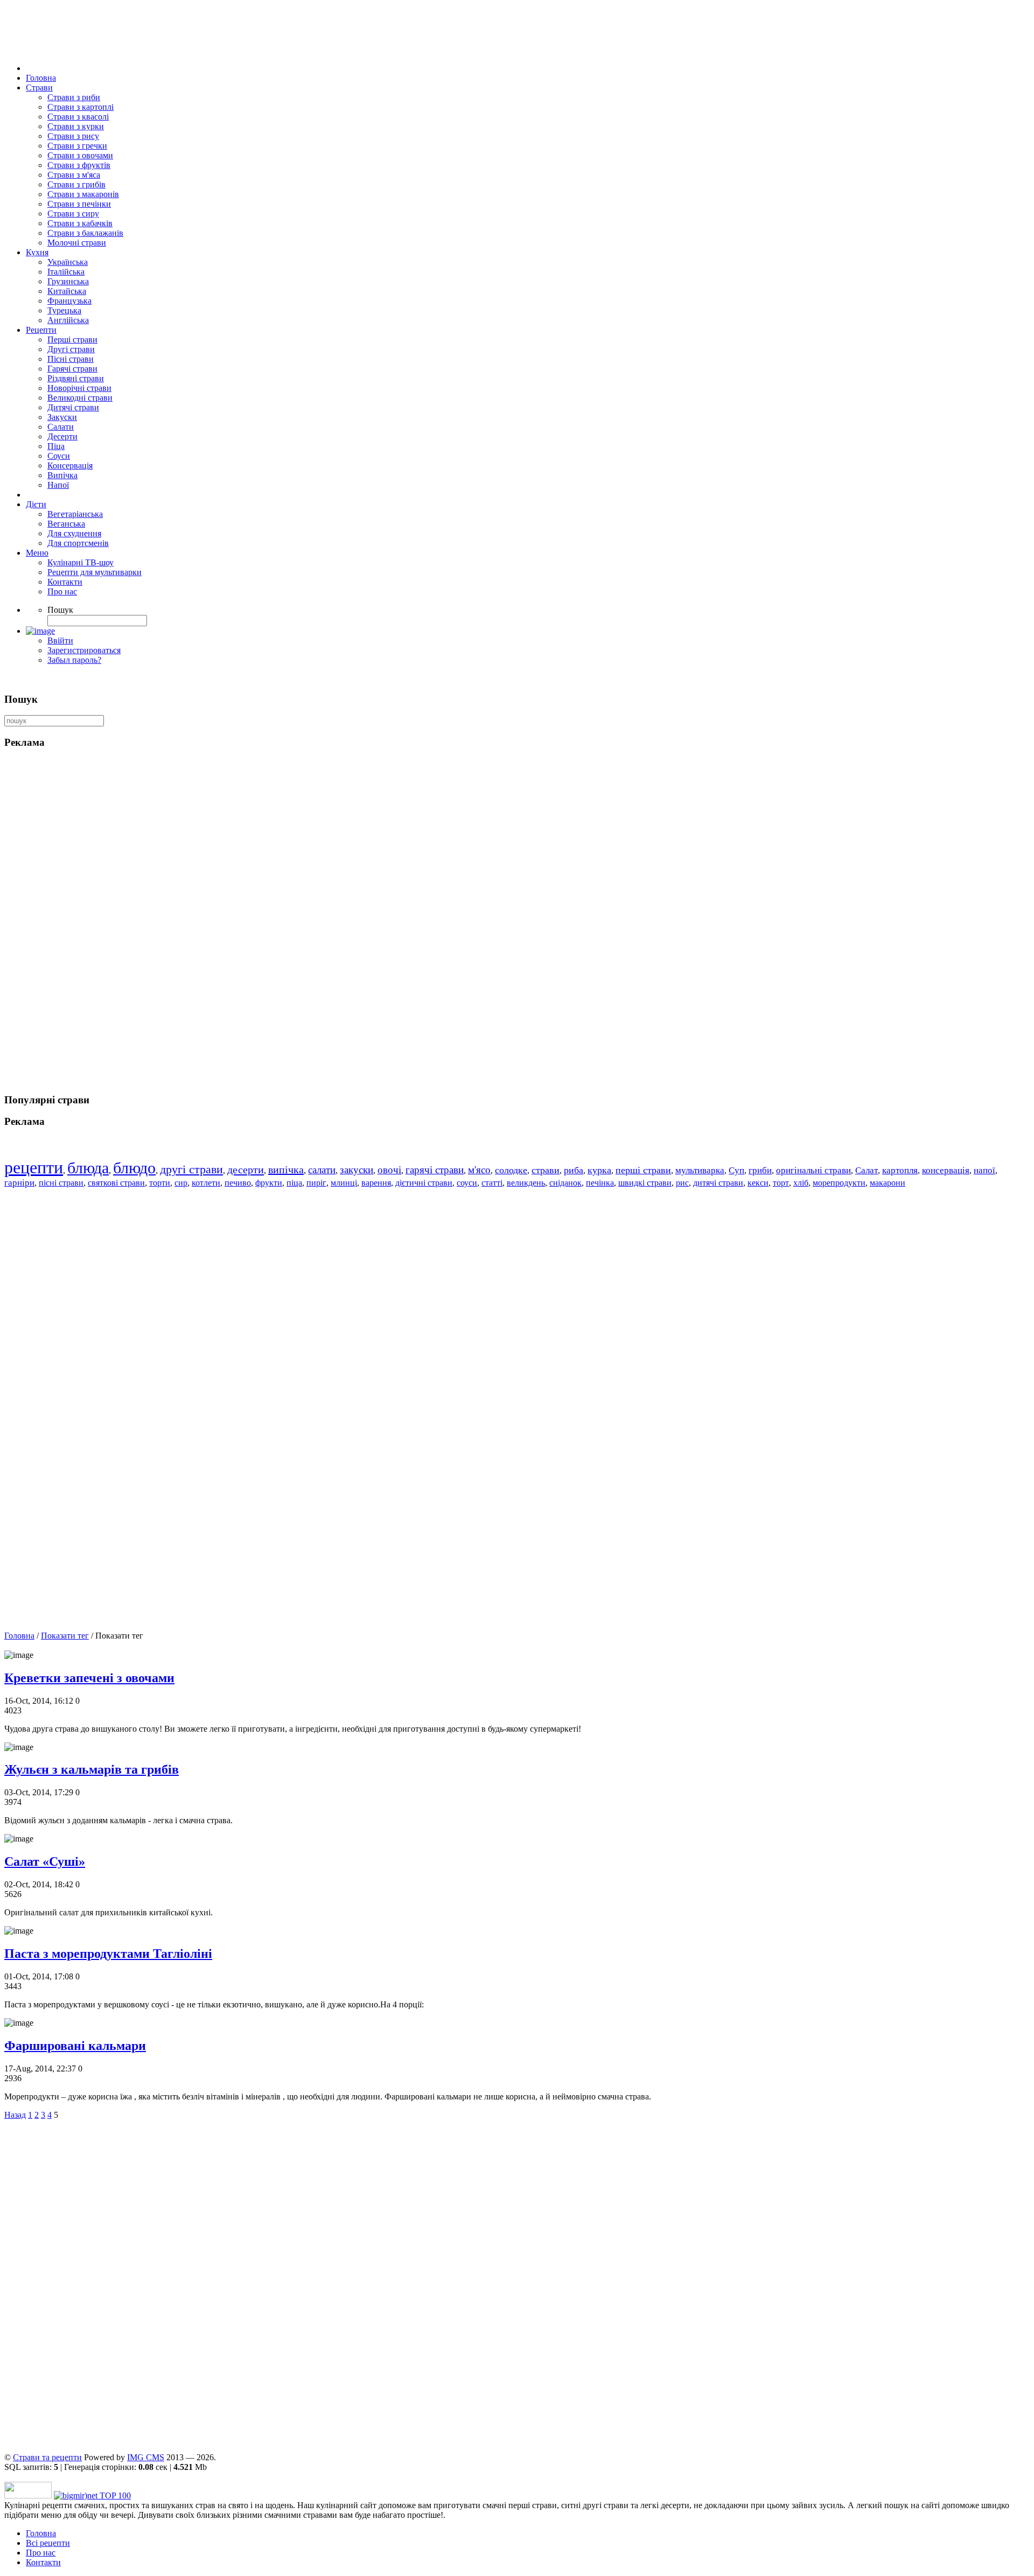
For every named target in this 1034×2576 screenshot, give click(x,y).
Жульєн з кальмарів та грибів (92, 1769)
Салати (61, 427)
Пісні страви (71, 359)
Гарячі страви (72, 369)
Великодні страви (80, 398)
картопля (900, 1170)
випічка (286, 1170)
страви (546, 1170)
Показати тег (65, 1636)
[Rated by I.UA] (28, 2495)
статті (492, 1183)
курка (599, 1170)
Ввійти (60, 640)
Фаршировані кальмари (75, 2046)
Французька (69, 301)
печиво (238, 1183)
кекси (758, 1183)
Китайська (67, 291)
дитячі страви (718, 1183)
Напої (58, 485)
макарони (888, 1183)
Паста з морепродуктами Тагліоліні (108, 1954)
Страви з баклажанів (85, 233)
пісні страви (61, 1183)
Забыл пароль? (74, 660)
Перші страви (72, 339)
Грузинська (68, 281)
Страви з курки (76, 126)
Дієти (36, 504)
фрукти (269, 1183)
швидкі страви (645, 1183)
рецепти (34, 1167)
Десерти (62, 436)
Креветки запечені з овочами (89, 1678)
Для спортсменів (78, 543)
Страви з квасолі (78, 117)
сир (181, 1183)
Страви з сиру (73, 213)
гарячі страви (435, 1170)
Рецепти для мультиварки (95, 572)
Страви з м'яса (74, 175)
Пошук (60, 610)
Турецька (64, 310)
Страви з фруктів (79, 165)
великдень (526, 1183)
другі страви (191, 1169)
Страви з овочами (80, 155)
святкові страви (116, 1183)
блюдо (134, 1168)
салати (322, 1170)
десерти (246, 1170)
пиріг (316, 1183)
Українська (68, 262)
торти (160, 1183)
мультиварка (700, 1170)
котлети (206, 1183)
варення (376, 1183)
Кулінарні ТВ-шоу (81, 562)
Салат (867, 1170)
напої (984, 1170)
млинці (344, 1183)
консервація (946, 1170)
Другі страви (71, 349)
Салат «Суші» (45, 1861)
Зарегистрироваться (84, 650)
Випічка (62, 475)
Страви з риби (74, 97)
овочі (389, 1170)
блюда (88, 1168)
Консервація (70, 465)
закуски (357, 1170)
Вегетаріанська (75, 514)
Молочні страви (77, 243)
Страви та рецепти (47, 2457)
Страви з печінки (79, 204)
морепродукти (839, 1183)
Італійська (66, 272)
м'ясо (479, 1170)
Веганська (66, 524)
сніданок (565, 1183)
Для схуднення (74, 533)
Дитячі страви (73, 407)
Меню (37, 553)
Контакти (65, 582)
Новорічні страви (79, 388)
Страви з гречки (77, 146)
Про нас (62, 591)
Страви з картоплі (81, 107)
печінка (600, 1183)
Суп (736, 1170)
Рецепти (41, 330)
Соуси (59, 456)
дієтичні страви (424, 1183)
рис (682, 1183)
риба (574, 1170)
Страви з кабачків (80, 223)
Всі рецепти (48, 2543)
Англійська (68, 320)
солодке (511, 1170)
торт (781, 1183)
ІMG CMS (146, 2457)
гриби (760, 1170)
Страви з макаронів (83, 194)
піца (294, 1183)
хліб (801, 1183)
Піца (56, 446)
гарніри (19, 1183)
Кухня (37, 252)
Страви (39, 87)
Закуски (62, 417)
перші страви (643, 1170)
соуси (467, 1183)
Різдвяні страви (76, 378)
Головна (41, 78)
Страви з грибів (76, 184)
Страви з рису (73, 136)
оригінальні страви (813, 1170)
